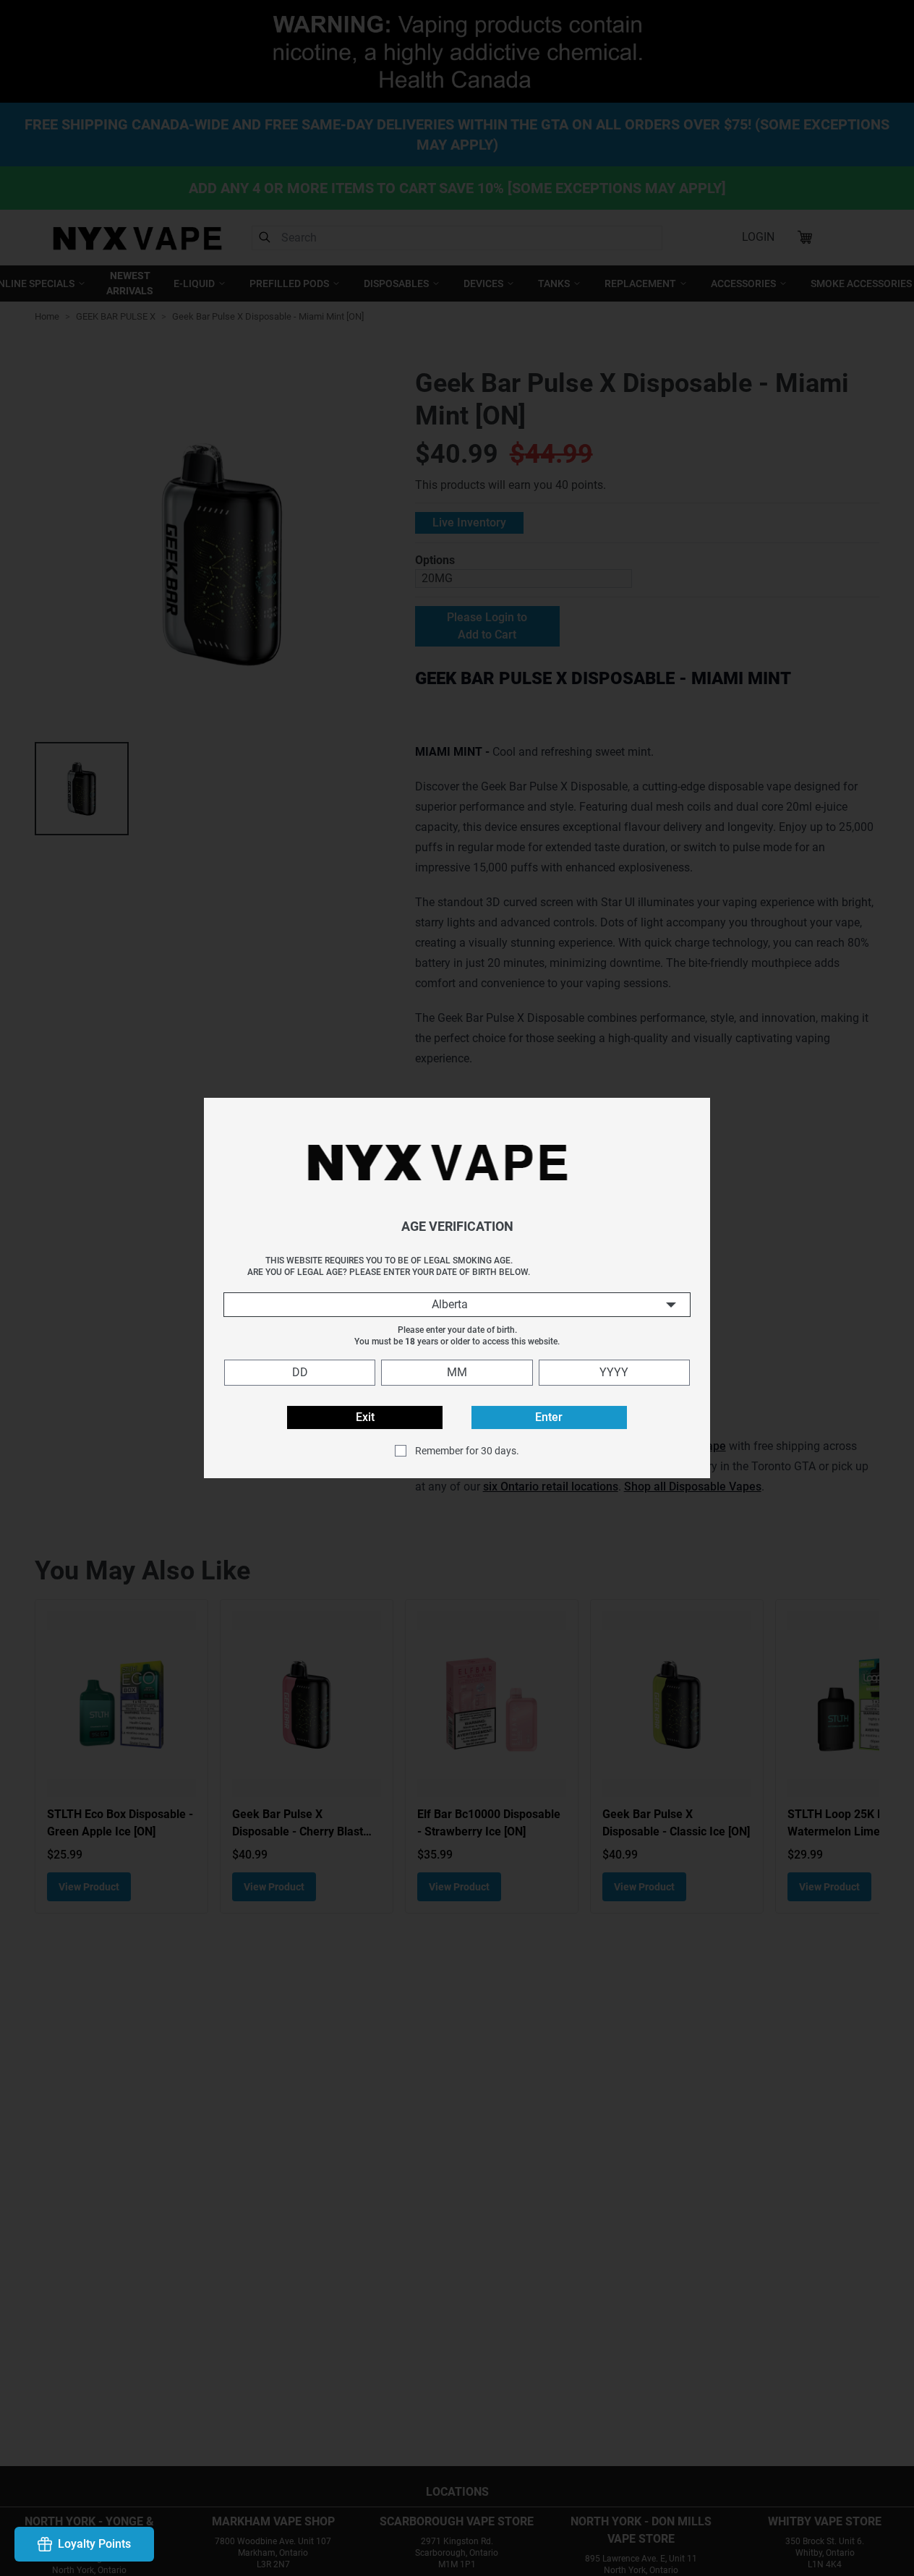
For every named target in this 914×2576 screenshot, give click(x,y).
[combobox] (457, 1305)
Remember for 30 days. (467, 1451)
